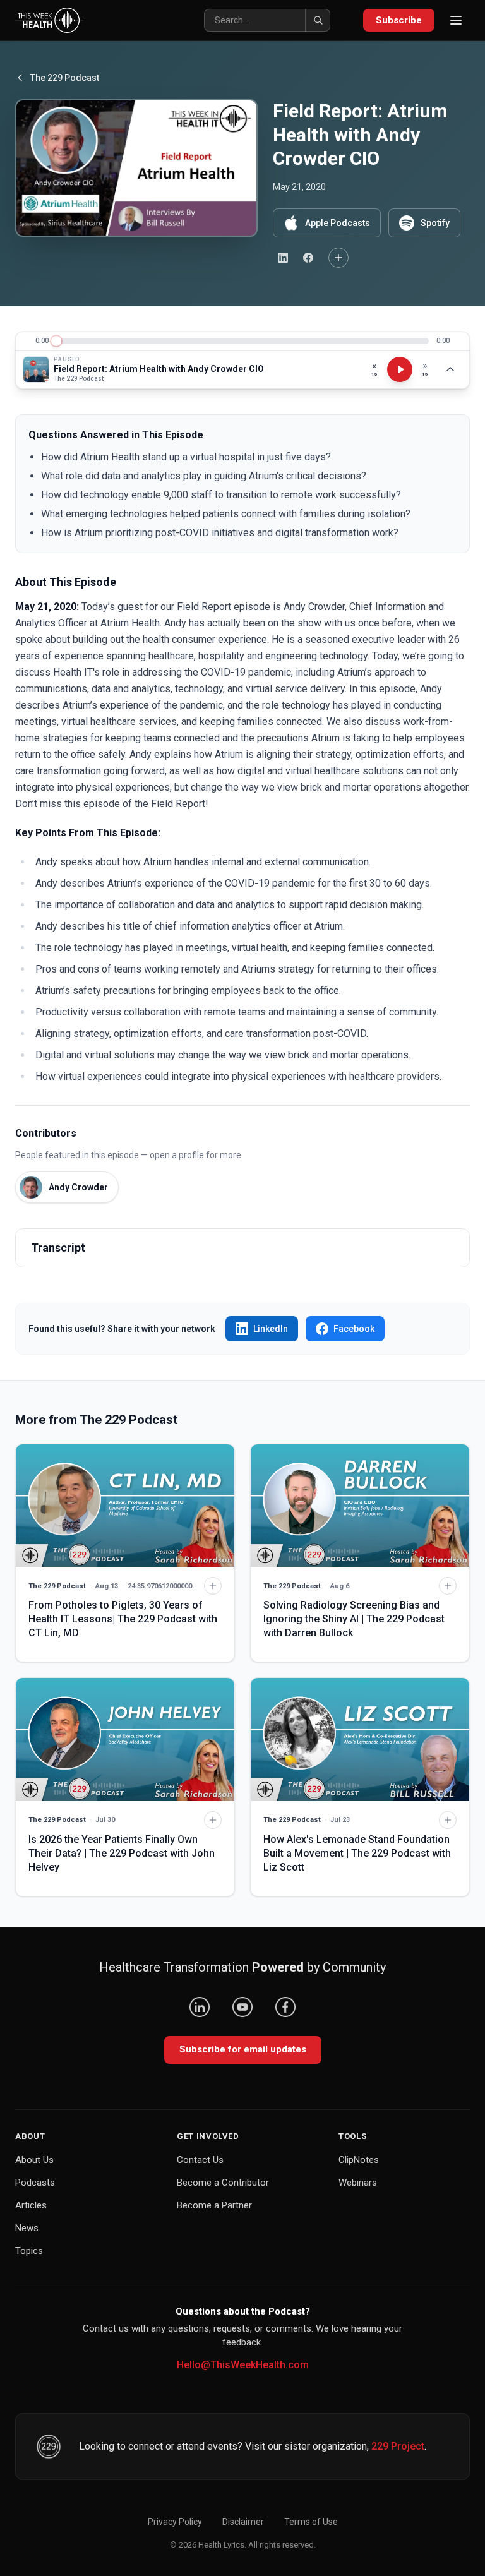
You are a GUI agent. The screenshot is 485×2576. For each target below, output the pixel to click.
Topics (29, 2251)
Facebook (354, 1329)
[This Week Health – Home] (49, 20)
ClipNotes (359, 2160)
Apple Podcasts (338, 223)
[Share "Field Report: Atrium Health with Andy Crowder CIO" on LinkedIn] (283, 258)
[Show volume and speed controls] (450, 369)
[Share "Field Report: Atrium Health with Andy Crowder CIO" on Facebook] (308, 258)
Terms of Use (311, 2522)
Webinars (358, 2183)
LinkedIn (271, 1329)
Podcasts (35, 2183)
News (27, 2228)
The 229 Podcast (65, 78)
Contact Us (200, 2160)
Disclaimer (243, 2522)
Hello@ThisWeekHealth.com (243, 2365)
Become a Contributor (223, 2183)
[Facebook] (285, 2007)
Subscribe (399, 20)
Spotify (435, 223)
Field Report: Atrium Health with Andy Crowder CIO (159, 369)
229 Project (398, 2446)
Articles (31, 2205)
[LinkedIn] (200, 2007)
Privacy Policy (175, 2522)
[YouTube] (242, 2007)
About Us (34, 2160)
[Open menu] (456, 20)
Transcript (58, 1248)
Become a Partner (214, 2205)
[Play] (400, 369)
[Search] (318, 20)
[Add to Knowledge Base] (338, 258)
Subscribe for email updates (243, 2049)
